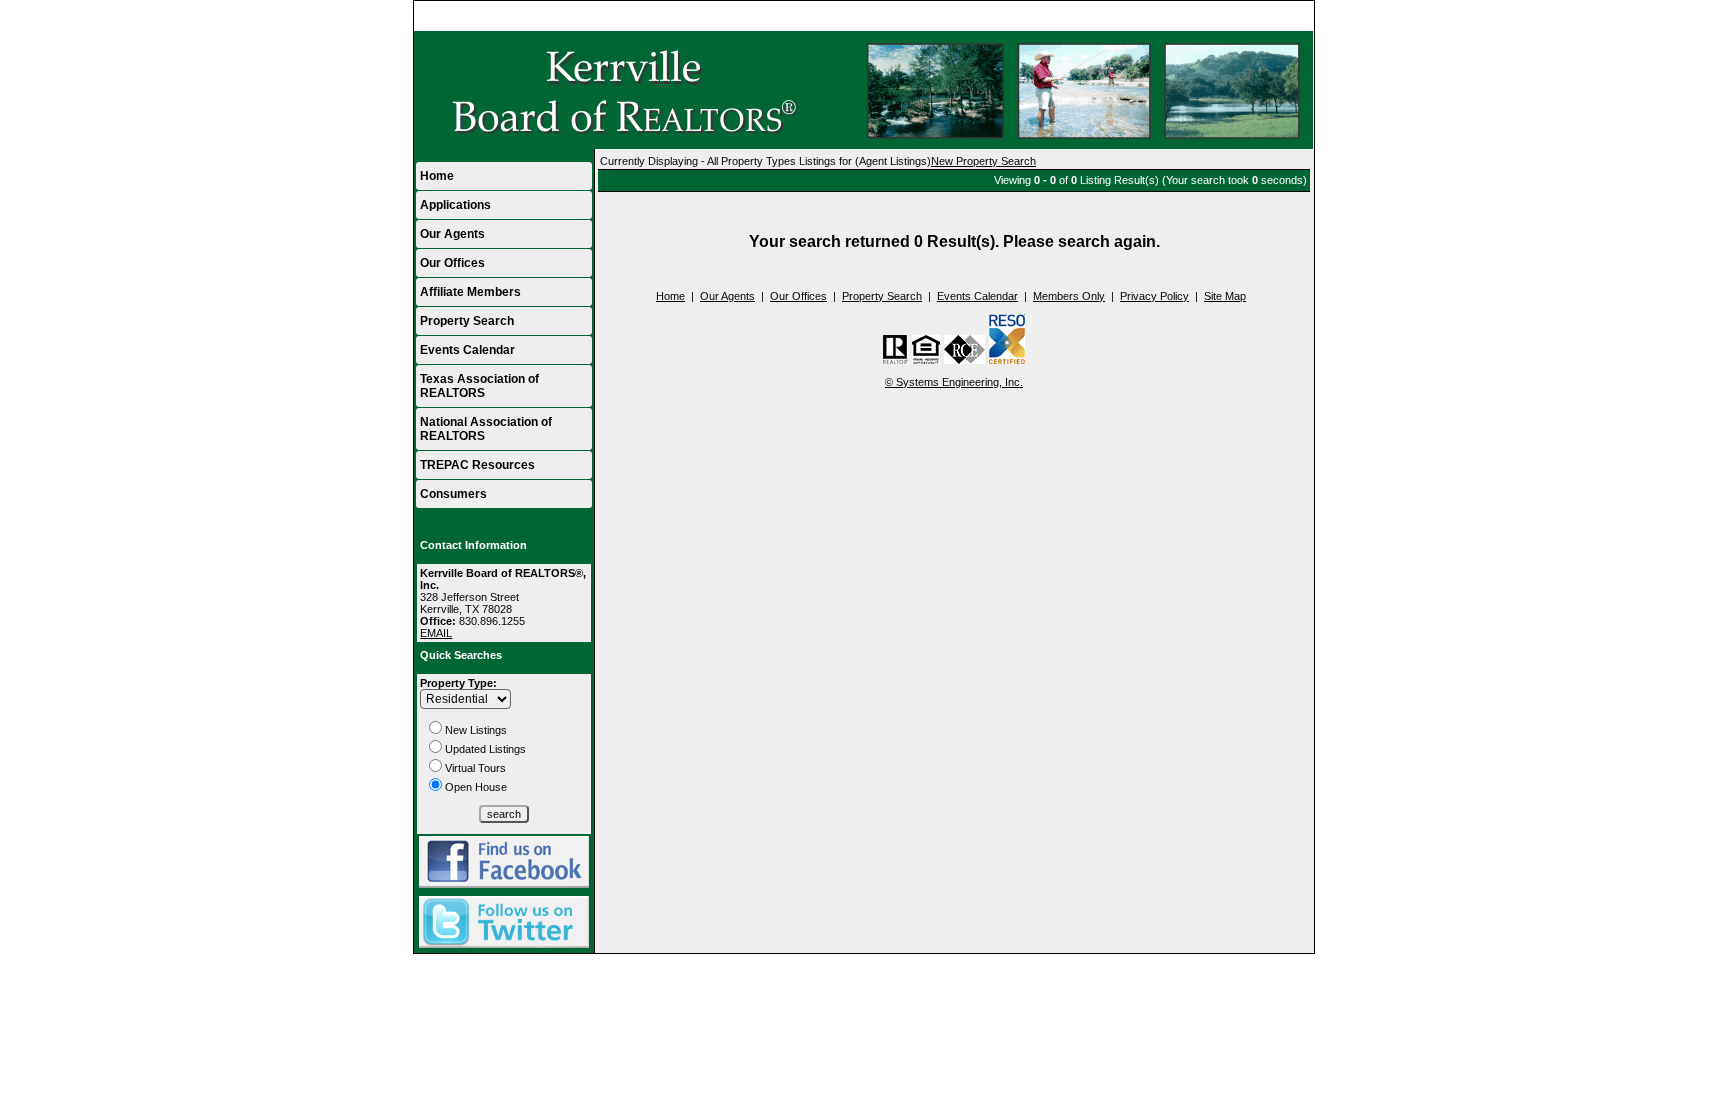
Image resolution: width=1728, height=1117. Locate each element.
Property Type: (458, 683)
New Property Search (983, 161)
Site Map (1225, 296)
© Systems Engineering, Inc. (954, 382)
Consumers (453, 494)
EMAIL (436, 633)
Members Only (1069, 296)
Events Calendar (467, 350)
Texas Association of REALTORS (479, 386)
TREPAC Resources (477, 465)
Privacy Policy (1154, 296)
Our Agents (452, 234)
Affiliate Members (470, 292)
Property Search (467, 321)
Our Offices (452, 263)
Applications (455, 205)
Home (1290, 16)
